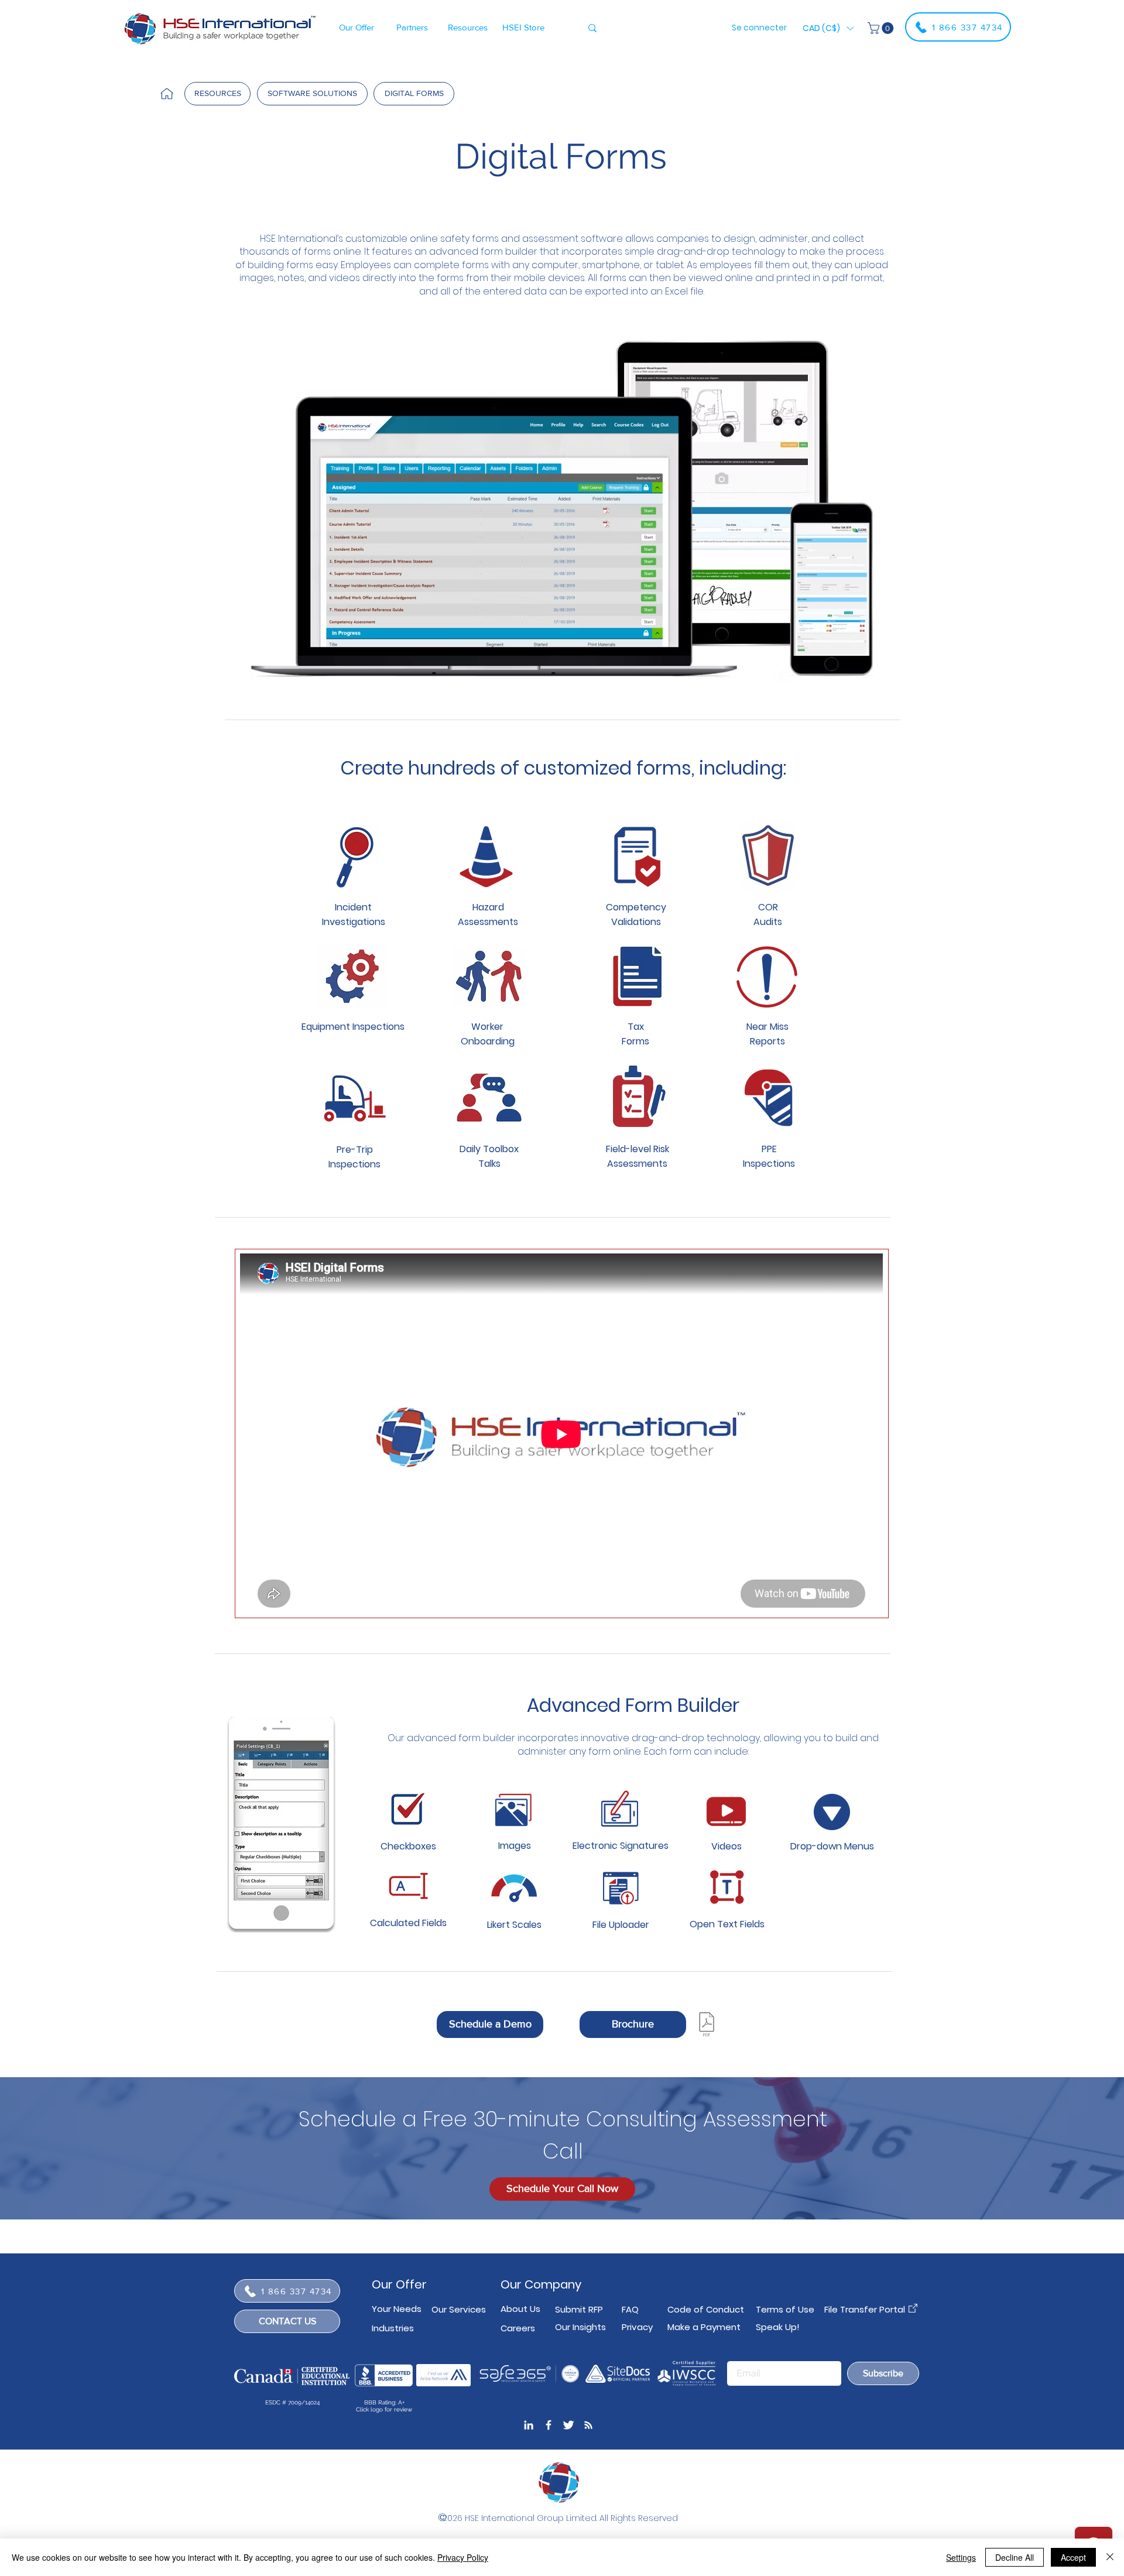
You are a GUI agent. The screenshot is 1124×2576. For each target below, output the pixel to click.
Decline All (1015, 2557)
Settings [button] (961, 2557)
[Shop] (167, 94)
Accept (1073, 2557)
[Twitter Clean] (568, 2425)
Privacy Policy (463, 2557)
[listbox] (828, 28)
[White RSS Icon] (588, 2425)
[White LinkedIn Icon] (529, 2425)
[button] (356, 27)
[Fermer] (1110, 2557)
